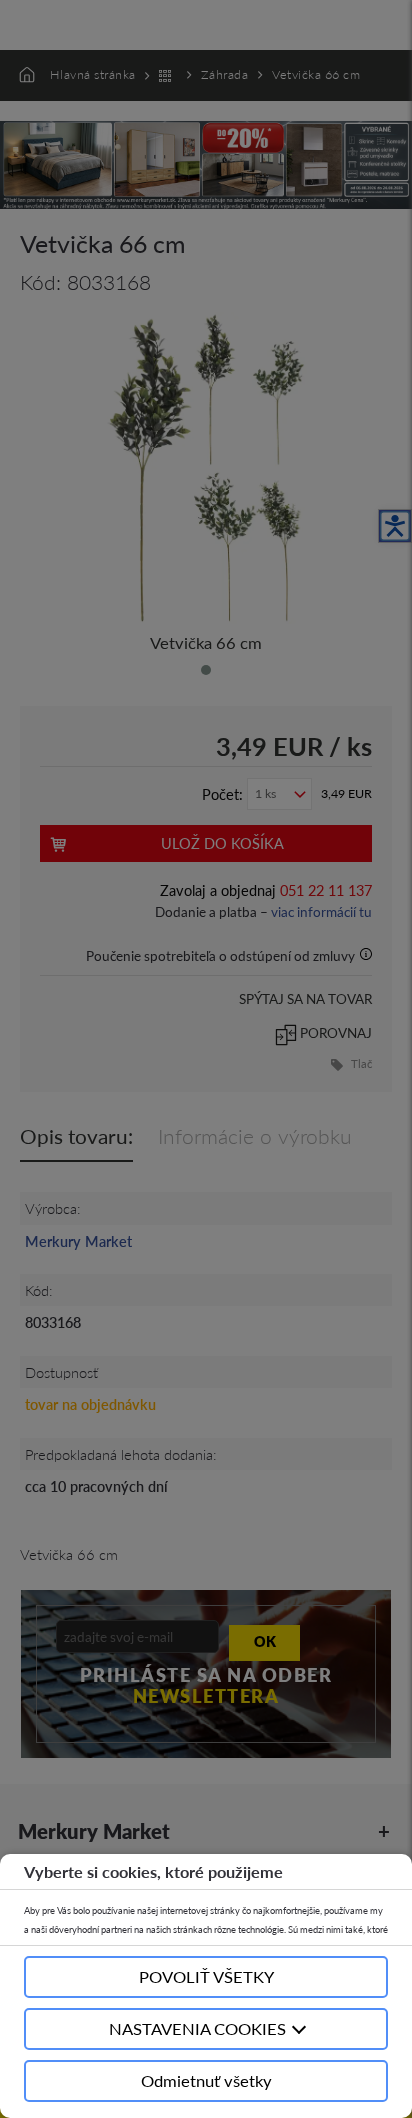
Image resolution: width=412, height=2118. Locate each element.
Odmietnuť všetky (206, 2080)
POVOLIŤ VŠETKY (206, 1976)
